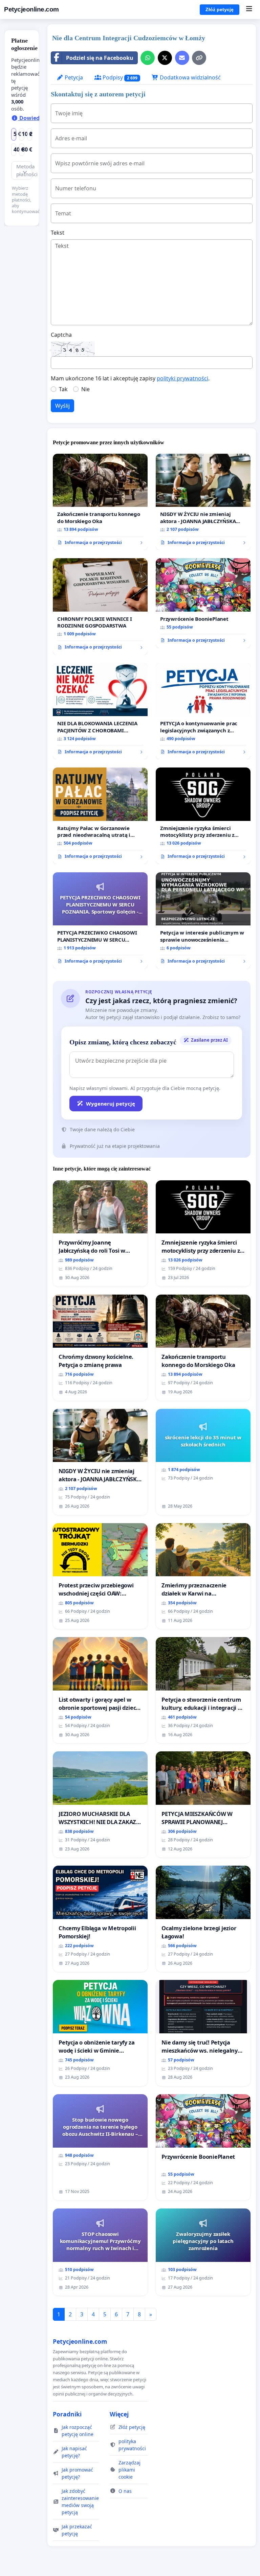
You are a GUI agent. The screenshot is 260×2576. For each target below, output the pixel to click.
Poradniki (67, 2414)
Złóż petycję (220, 9)
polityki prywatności (182, 378)
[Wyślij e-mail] (182, 58)
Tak (63, 389)
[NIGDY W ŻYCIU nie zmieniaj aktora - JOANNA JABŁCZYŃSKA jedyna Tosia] (203, 502)
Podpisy (119, 77)
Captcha (61, 335)
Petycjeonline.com (31, 9)
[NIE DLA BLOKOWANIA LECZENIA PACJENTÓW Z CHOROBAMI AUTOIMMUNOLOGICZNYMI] (100, 711)
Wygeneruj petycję (111, 1104)
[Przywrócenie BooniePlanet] (203, 603)
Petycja (73, 77)
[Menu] (249, 9)
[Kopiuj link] (199, 58)
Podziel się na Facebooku (100, 58)
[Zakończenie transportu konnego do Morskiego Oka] (100, 502)
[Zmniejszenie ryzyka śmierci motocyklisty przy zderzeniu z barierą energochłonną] (203, 816)
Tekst (58, 233)
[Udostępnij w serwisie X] (165, 58)
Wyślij (62, 406)
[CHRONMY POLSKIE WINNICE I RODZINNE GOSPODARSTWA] (100, 607)
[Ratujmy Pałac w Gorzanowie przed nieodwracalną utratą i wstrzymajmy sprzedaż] (100, 816)
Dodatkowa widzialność (190, 77)
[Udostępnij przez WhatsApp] (148, 58)
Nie (85, 389)
